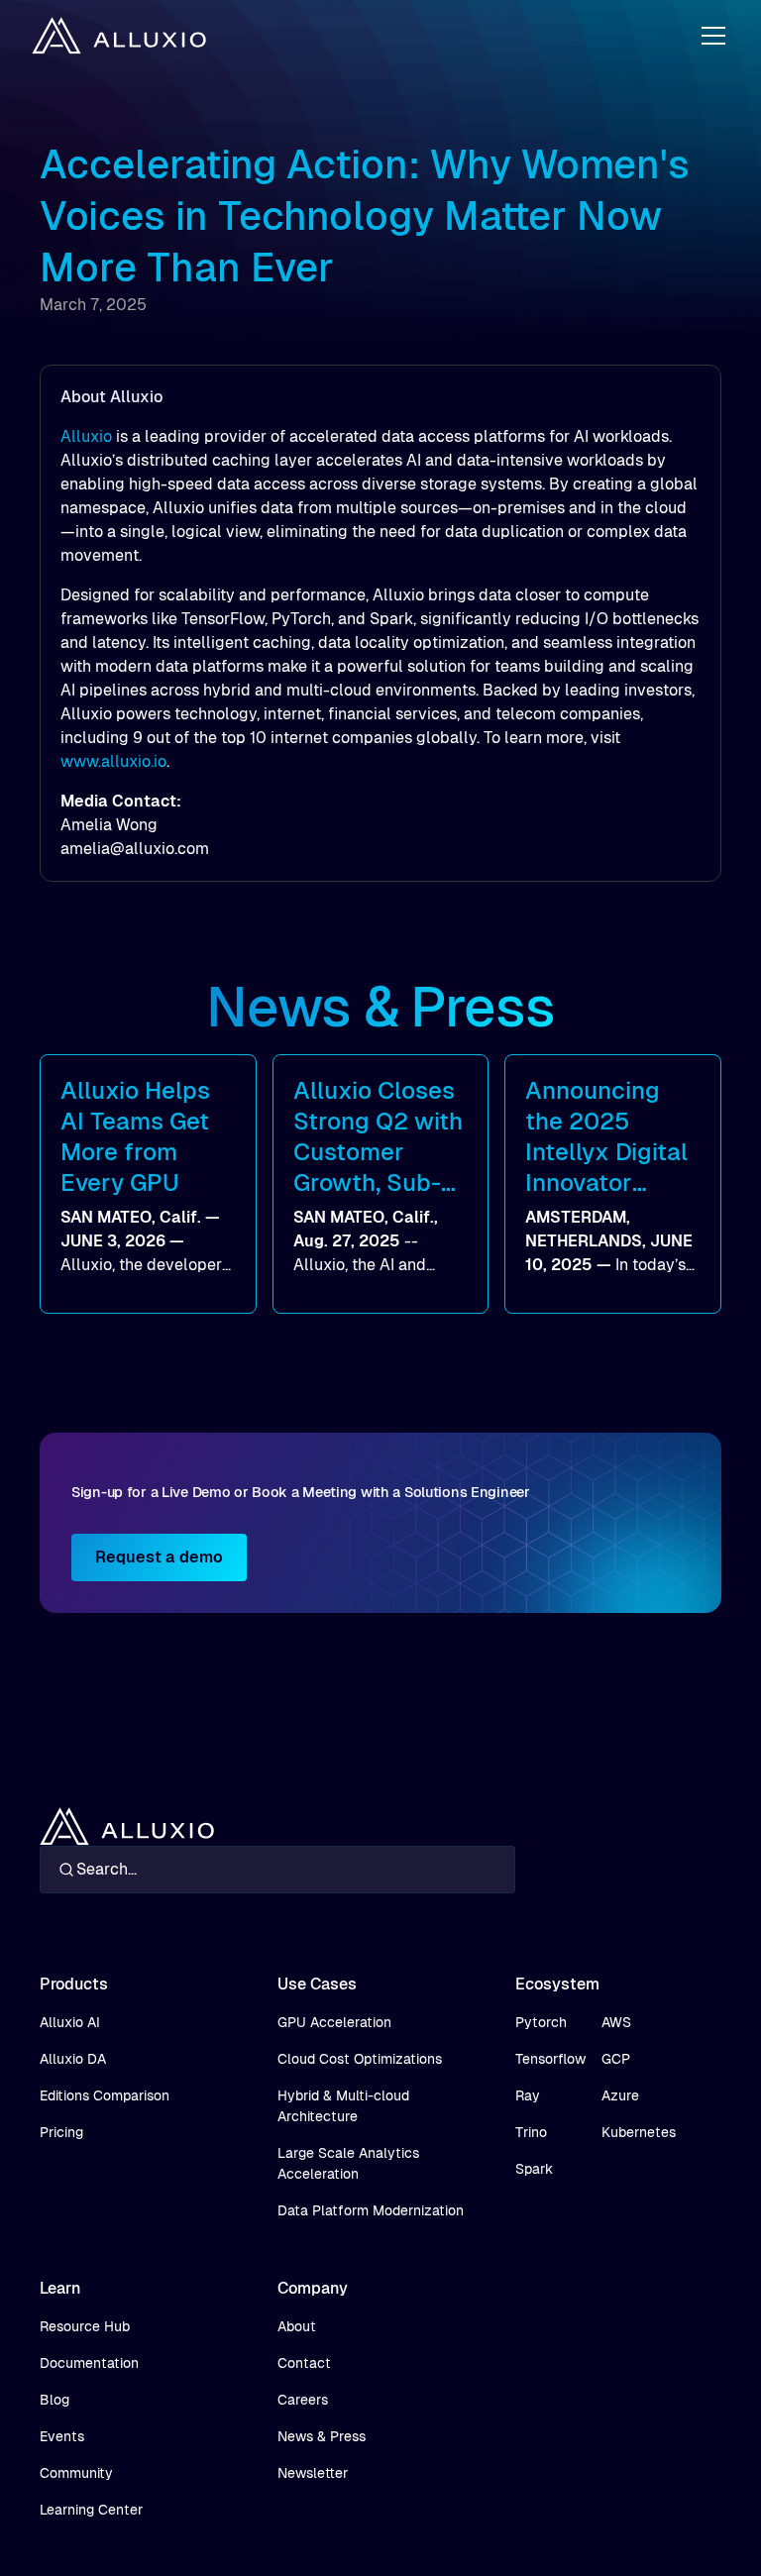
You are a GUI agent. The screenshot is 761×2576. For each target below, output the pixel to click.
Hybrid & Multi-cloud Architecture (343, 2106)
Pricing (61, 2132)
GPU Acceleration (334, 2022)
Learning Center (91, 2510)
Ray (528, 2095)
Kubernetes (639, 2132)
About (297, 2326)
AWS (616, 2022)
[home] (119, 36)
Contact (304, 2363)
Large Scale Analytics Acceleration (348, 2163)
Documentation (89, 2363)
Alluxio (86, 436)
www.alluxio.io (113, 761)
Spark (534, 2169)
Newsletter (313, 2473)
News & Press (322, 2436)
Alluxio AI (70, 2022)
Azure (620, 2095)
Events (62, 2436)
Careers (303, 2400)
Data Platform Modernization (371, 2210)
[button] (709, 36)
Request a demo (159, 1557)
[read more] (148, 1184)
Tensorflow (550, 2059)
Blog (54, 2400)
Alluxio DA (73, 2059)
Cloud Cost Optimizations (360, 2059)
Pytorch (541, 2022)
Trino (531, 2132)
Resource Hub (85, 2326)
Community (76, 2473)
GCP (616, 2059)
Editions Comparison (105, 2095)
